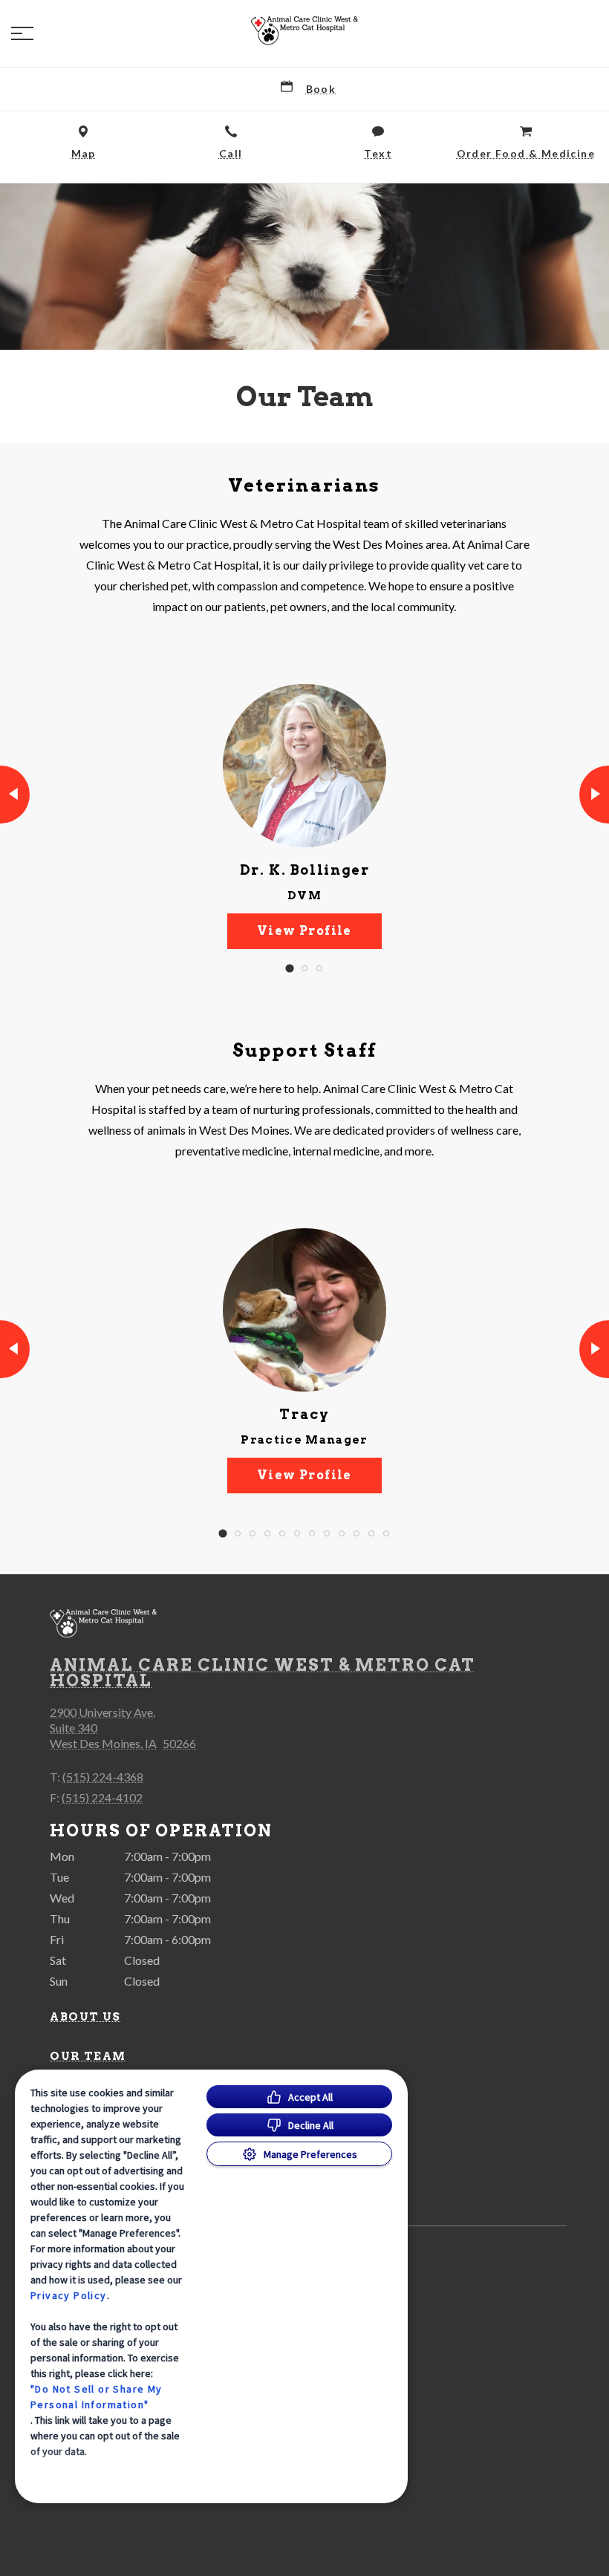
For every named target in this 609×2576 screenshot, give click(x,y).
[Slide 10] (356, 1533)
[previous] (15, 795)
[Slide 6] (297, 1533)
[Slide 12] (386, 1533)
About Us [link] (85, 2017)
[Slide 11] (371, 1533)
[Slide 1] (289, 969)
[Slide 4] (267, 1533)
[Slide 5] (282, 1533)
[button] (22, 33)
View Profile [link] (304, 931)
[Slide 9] (342, 1533)
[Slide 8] (327, 1533)
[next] (594, 795)
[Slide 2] (304, 968)
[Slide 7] (312, 1533)
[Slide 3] (319, 968)
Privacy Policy (69, 2295)
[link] (304, 30)
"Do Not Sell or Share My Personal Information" (97, 2397)
